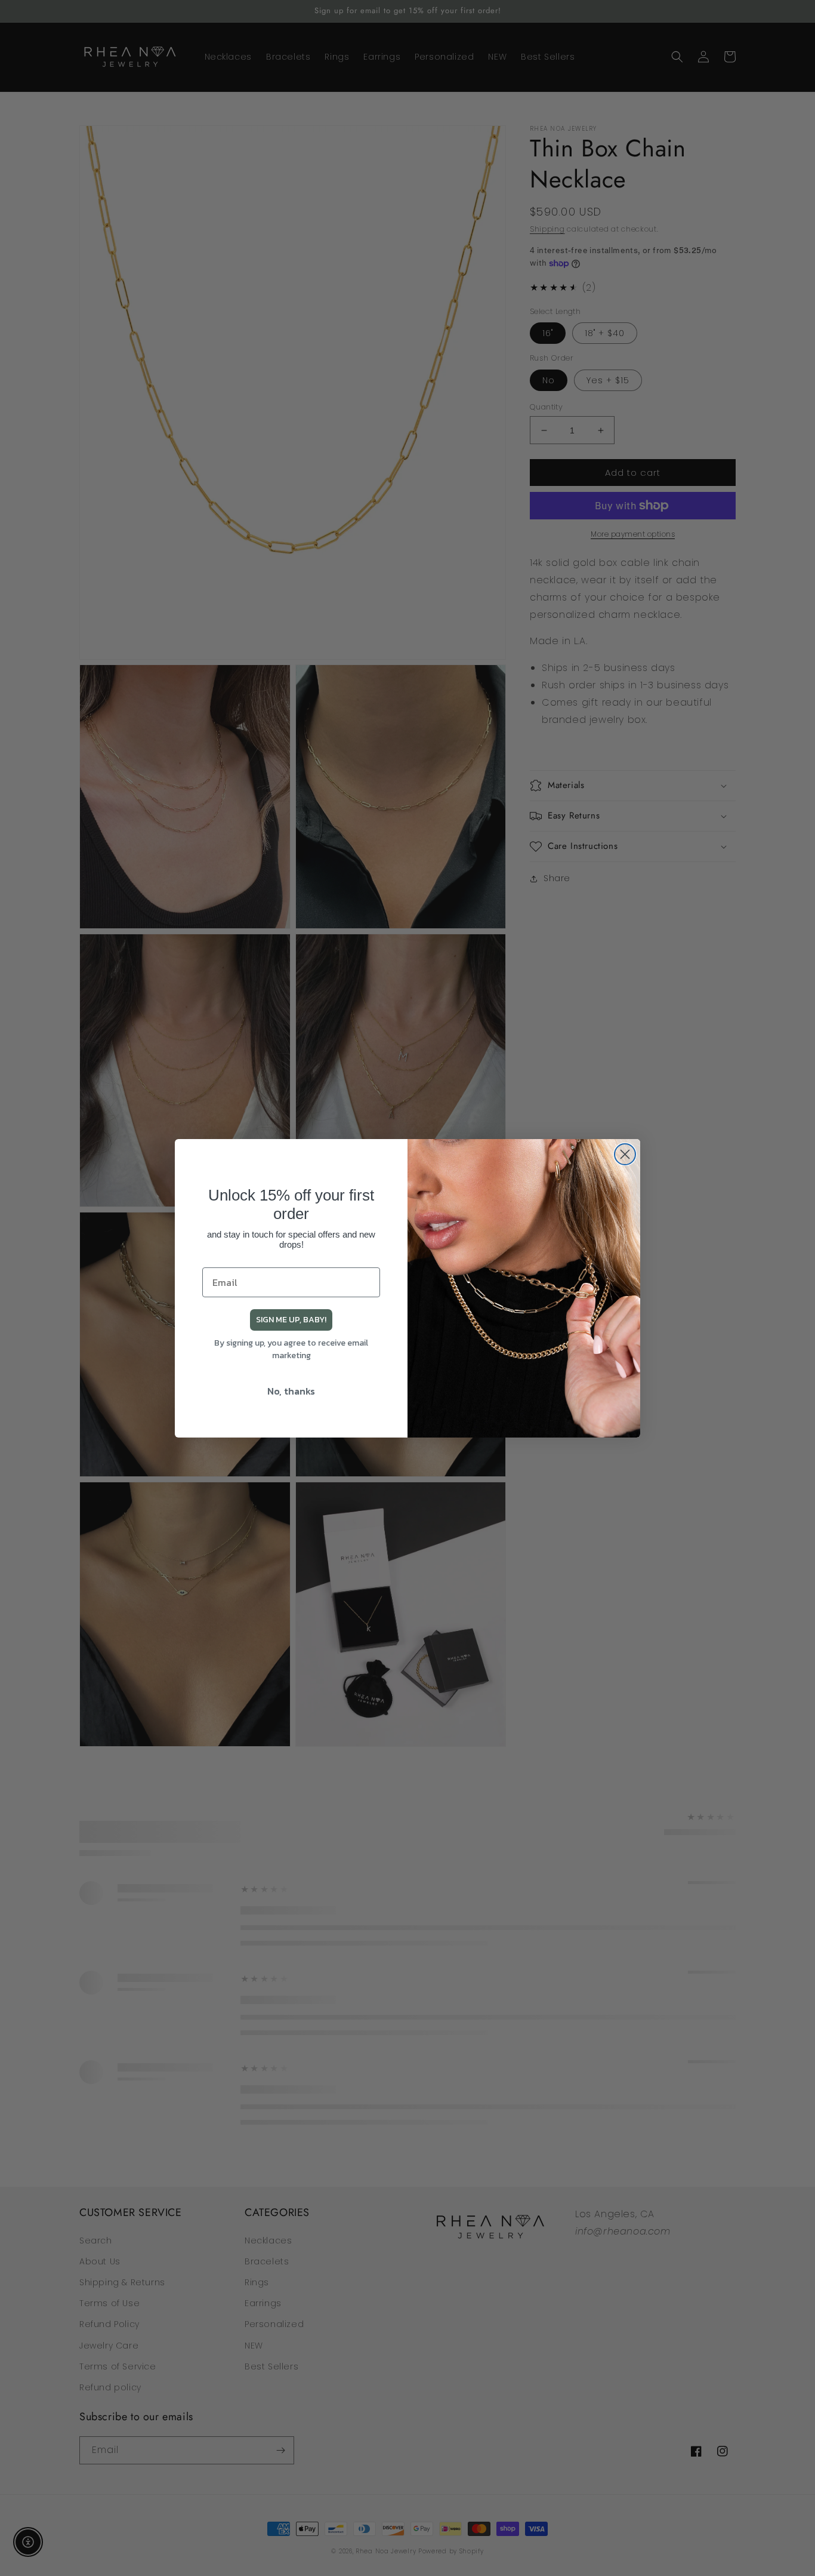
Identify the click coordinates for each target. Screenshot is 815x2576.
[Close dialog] (625, 1154)
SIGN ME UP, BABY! (291, 1320)
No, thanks (291, 1391)
